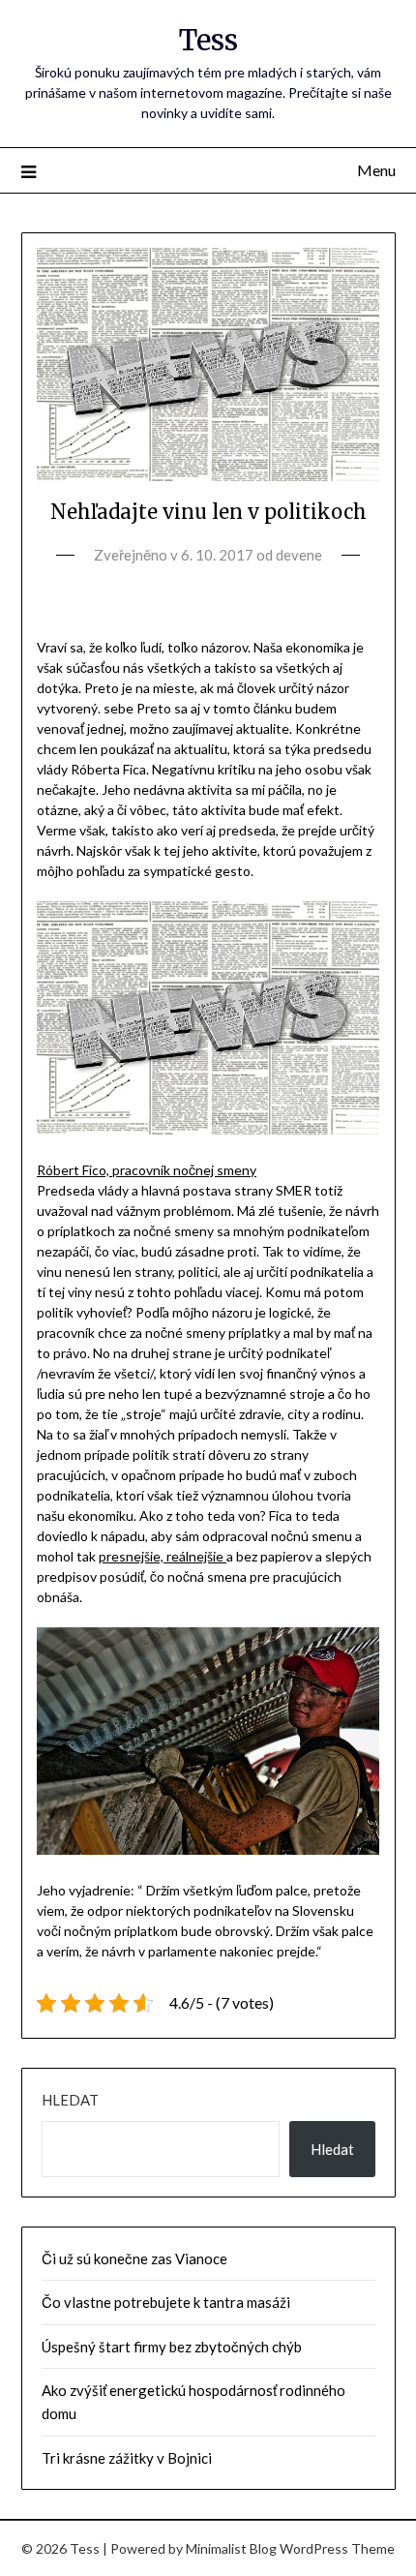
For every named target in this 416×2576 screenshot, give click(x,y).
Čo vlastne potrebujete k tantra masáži (166, 2302)
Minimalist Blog (231, 2548)
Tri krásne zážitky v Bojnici (127, 2458)
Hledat (70, 2100)
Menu (376, 170)
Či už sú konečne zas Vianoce (134, 2258)
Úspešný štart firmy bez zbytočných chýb (172, 2347)
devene (299, 555)
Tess (208, 40)
